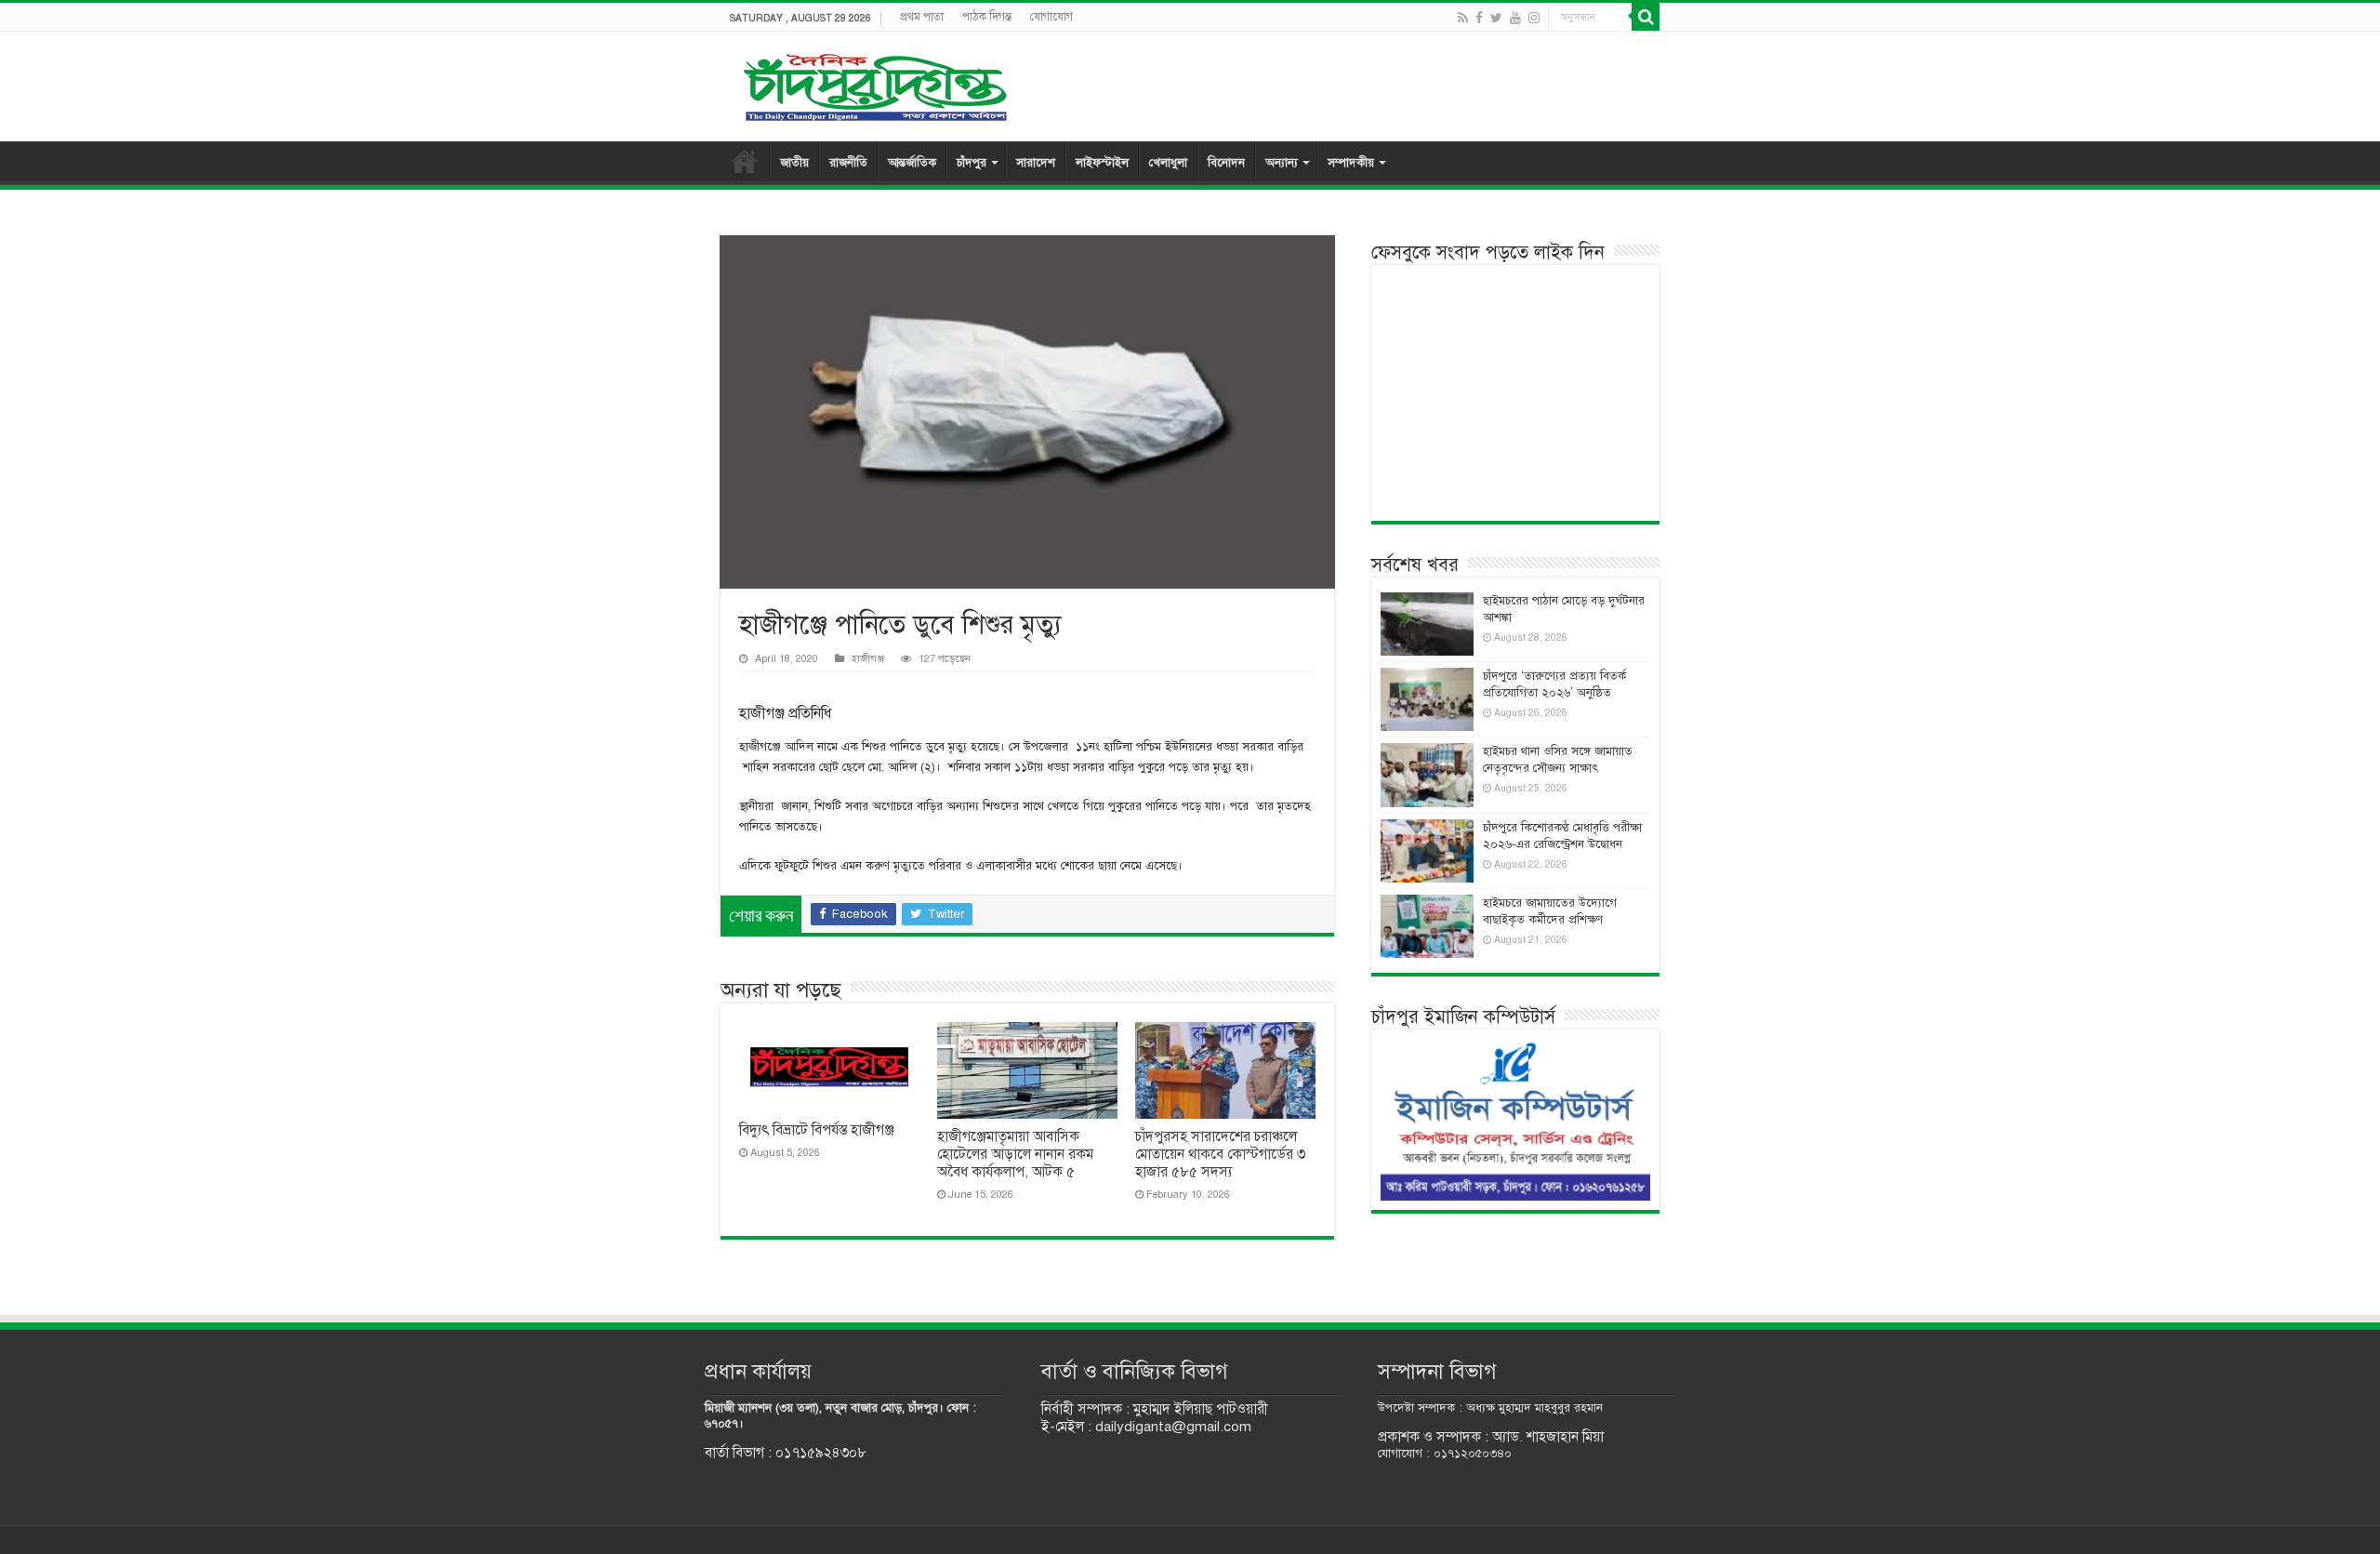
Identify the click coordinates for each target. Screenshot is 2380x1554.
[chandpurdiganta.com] (874, 83)
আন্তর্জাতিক (912, 163)
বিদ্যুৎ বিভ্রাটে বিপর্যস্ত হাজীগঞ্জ (817, 1130)
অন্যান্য (1282, 163)
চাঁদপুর (972, 163)
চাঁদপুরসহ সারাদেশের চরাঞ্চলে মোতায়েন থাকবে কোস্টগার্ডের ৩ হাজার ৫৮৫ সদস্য (1220, 1154)
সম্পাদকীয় (1351, 163)
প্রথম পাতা (922, 17)
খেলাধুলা (1168, 163)
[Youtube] (1515, 18)
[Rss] (1463, 18)
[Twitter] (1496, 18)
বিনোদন (1226, 163)
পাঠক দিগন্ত (987, 17)
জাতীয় (794, 163)
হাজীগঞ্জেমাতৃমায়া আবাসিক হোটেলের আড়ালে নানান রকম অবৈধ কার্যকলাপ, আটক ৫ (1015, 1154)
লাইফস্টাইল (1102, 163)
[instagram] (1534, 18)
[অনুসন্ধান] (1646, 17)
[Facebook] (1479, 18)
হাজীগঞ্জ (868, 658)
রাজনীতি (848, 163)
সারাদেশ (1036, 163)
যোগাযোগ (1051, 17)
